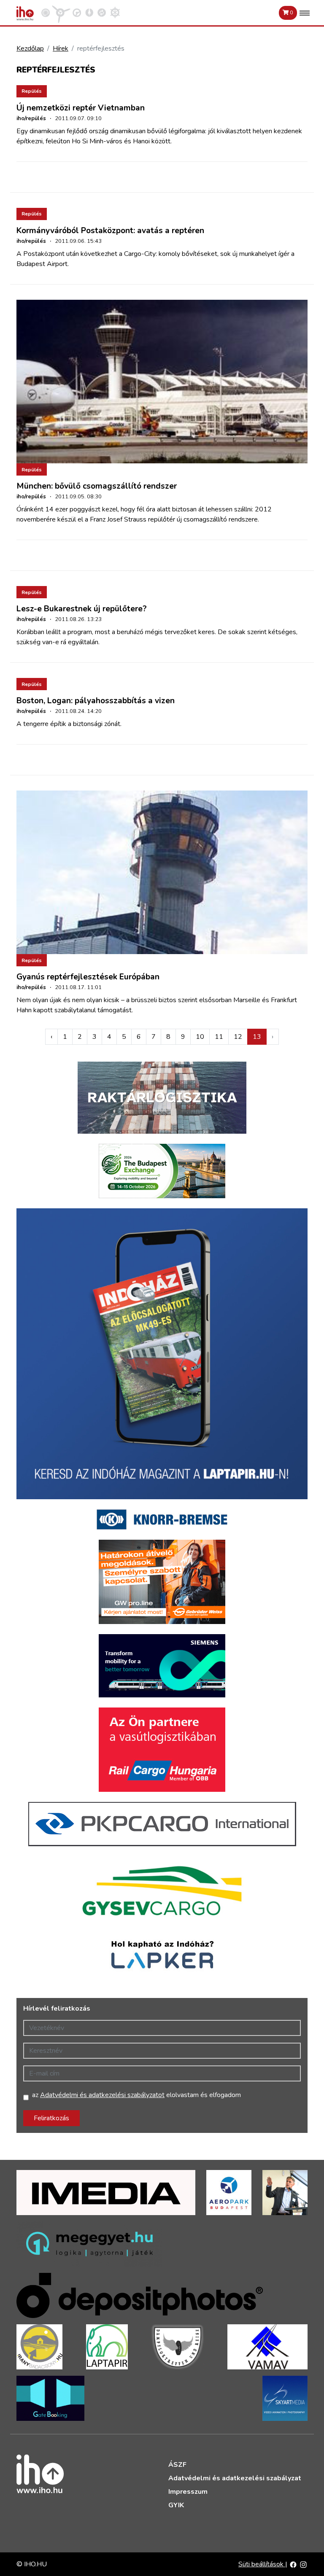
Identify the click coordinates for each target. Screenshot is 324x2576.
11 (219, 1037)
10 (200, 1037)
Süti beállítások (262, 2564)
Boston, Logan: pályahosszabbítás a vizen (96, 701)
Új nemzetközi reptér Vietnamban (81, 108)
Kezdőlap (30, 48)
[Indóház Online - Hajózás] (115, 12)
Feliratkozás (51, 2118)
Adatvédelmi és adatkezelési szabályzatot (102, 2095)
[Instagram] (303, 2564)
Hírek (61, 48)
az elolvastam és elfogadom (136, 2095)
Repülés (32, 91)
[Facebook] (293, 2564)
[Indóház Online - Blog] (89, 12)
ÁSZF (177, 2465)
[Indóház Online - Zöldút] (102, 12)
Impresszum (188, 2492)
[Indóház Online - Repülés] (61, 12)
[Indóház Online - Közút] (77, 12)
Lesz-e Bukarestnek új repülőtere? (82, 609)
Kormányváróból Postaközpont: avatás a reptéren (110, 231)
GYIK (176, 2505)
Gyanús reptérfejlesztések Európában (88, 977)
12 (238, 1037)
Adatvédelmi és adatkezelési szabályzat (235, 2478)
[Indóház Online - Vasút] (46, 12)
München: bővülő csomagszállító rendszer (97, 486)
